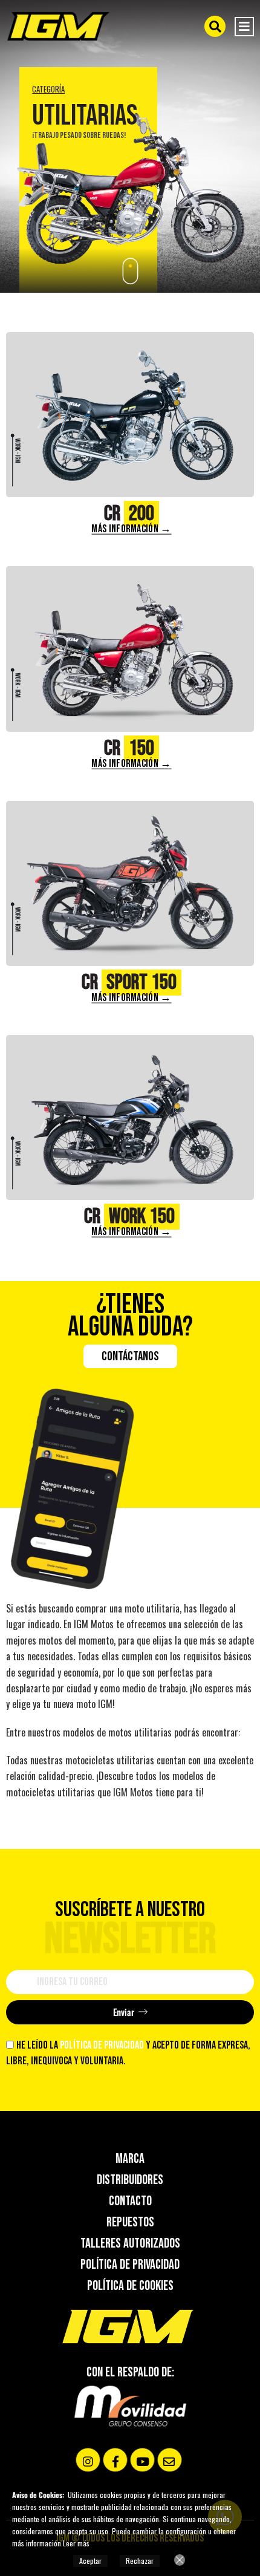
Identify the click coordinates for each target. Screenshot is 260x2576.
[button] (215, 26)
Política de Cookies (130, 2286)
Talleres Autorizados (130, 2244)
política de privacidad (103, 2045)
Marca (130, 2159)
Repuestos (130, 2223)
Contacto (130, 2202)
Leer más (76, 2543)
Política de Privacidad (130, 2265)
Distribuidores (130, 2180)
